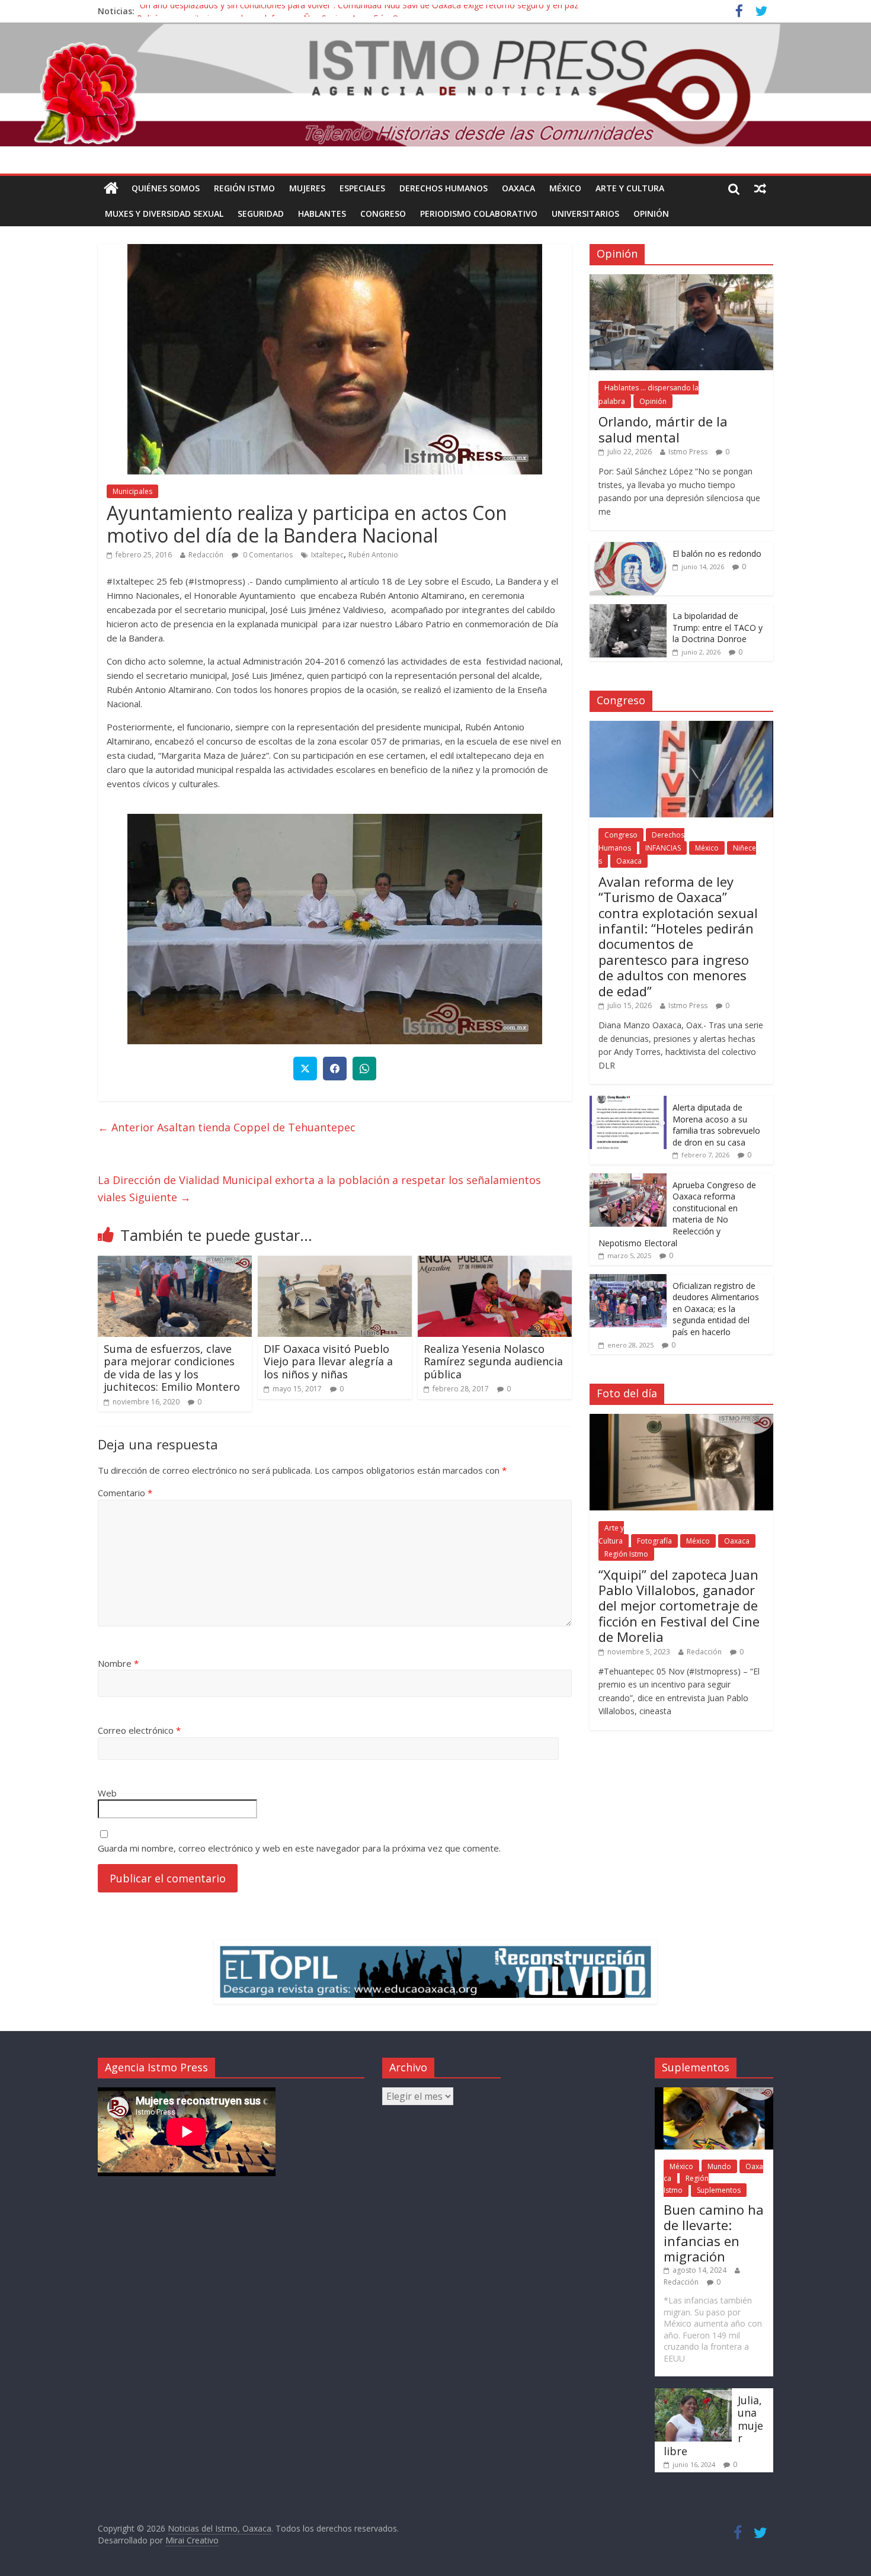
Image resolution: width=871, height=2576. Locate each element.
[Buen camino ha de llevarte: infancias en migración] (714, 2093)
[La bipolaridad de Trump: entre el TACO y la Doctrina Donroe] (628, 610)
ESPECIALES (362, 188)
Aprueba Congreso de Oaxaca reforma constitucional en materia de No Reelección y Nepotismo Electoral (677, 1214)
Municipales (132, 491)
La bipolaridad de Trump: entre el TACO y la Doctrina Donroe (718, 627)
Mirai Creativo (192, 2540)
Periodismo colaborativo (479, 214)
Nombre (118, 1663)
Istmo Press (688, 452)
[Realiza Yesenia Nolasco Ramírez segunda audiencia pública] (495, 1263)
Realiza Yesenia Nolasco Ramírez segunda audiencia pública (493, 1361)
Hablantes (322, 214)
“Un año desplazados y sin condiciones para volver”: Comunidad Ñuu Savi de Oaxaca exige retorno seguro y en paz (358, 11)
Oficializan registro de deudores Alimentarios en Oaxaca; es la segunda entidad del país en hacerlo (716, 1309)
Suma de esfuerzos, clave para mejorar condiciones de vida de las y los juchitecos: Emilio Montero (172, 1368)
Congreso (383, 214)
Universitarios (585, 214)
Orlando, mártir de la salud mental (663, 429)
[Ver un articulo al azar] (760, 188)
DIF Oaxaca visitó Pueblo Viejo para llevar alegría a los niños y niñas (328, 1361)
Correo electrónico (139, 1730)
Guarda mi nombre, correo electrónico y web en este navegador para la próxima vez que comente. (299, 1848)
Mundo (719, 2166)
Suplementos (719, 2190)
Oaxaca (518, 188)
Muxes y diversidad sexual (164, 214)
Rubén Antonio (373, 555)
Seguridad (261, 214)
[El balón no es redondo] (628, 548)
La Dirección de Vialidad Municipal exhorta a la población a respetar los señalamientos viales (319, 1188)
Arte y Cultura (630, 188)
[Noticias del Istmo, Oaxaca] (435, 85)
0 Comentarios (267, 555)
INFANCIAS (663, 848)
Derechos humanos (443, 188)
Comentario (125, 1493)
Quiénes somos (166, 188)
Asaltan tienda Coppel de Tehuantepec (227, 1127)
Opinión (651, 214)
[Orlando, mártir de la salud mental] (681, 280)
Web (107, 1793)
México (565, 188)
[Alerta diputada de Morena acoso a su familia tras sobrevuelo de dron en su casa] (628, 1102)
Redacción (206, 555)
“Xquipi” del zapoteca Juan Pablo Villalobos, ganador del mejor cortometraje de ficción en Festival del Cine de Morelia (679, 1606)
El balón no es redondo (717, 554)
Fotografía (654, 1541)
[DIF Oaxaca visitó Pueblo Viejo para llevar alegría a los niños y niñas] (335, 1263)
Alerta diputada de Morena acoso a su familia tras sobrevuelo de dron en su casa (716, 1125)
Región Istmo (244, 188)
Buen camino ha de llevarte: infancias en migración (714, 2233)
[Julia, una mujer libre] (693, 2394)
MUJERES (307, 188)
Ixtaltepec (327, 555)
